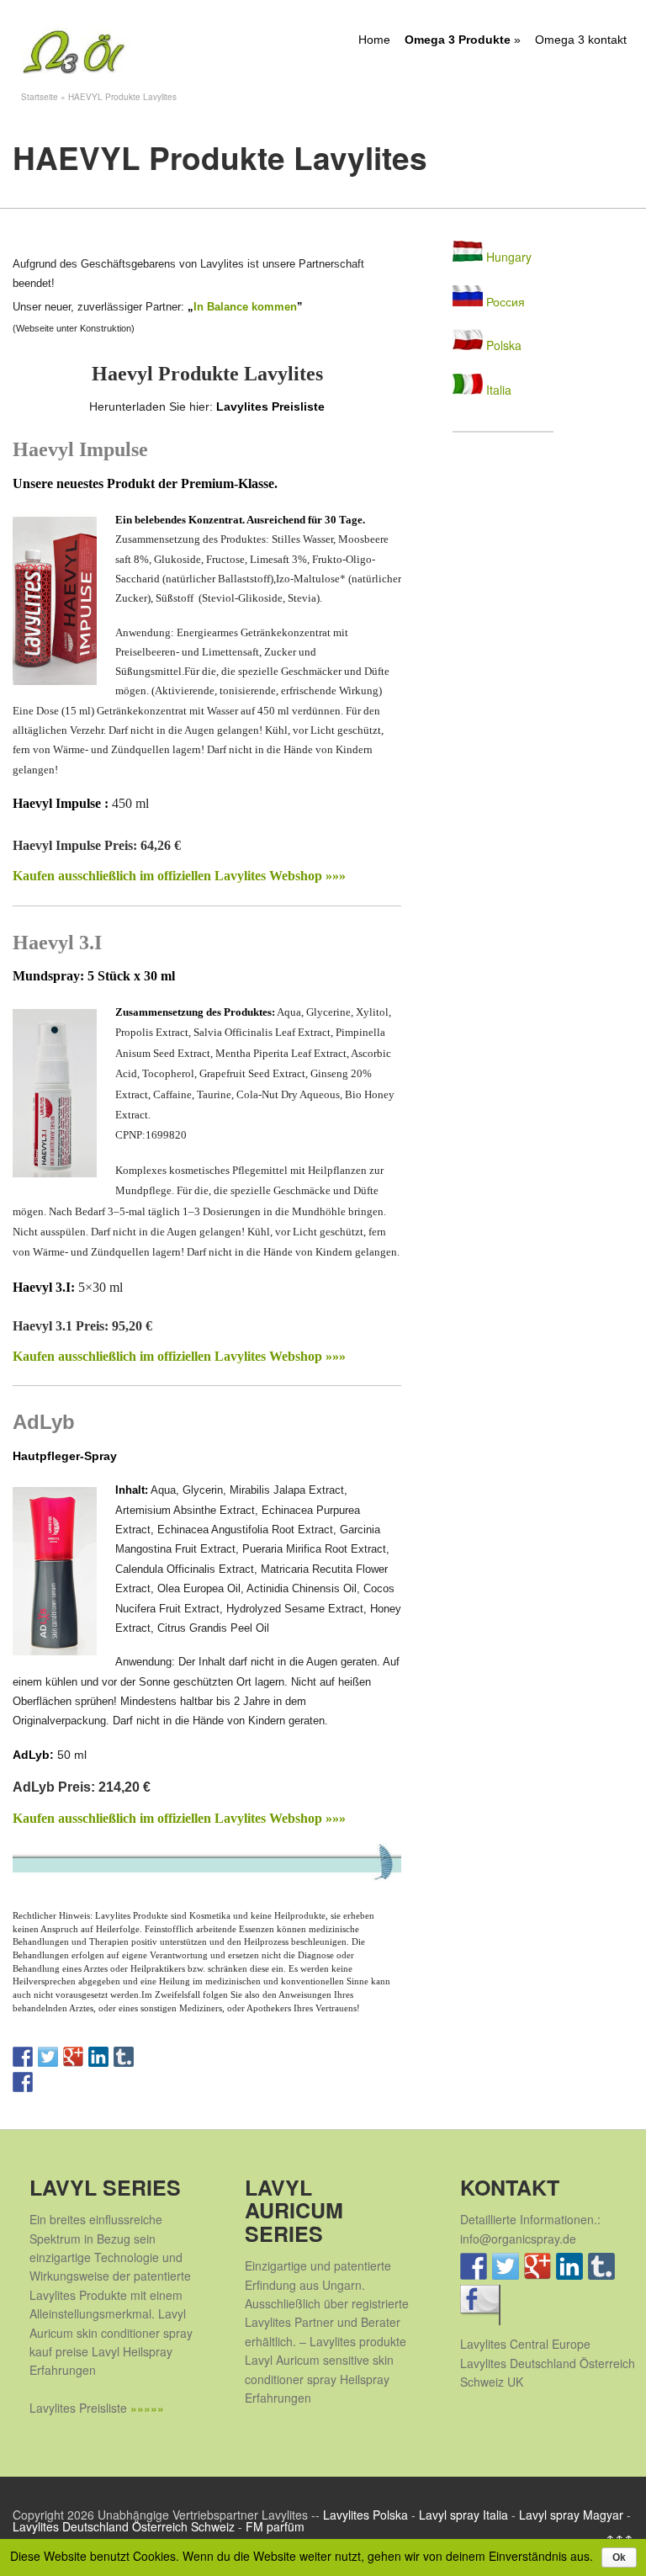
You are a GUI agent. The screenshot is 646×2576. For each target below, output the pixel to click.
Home (374, 40)
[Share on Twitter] (48, 2057)
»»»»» (147, 2408)
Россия (504, 301)
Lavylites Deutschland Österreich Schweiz (124, 2526)
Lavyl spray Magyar (571, 2515)
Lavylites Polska (365, 2515)
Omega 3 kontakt (581, 40)
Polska (502, 345)
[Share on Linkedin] (98, 2057)
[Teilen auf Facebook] (23, 2082)
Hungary (507, 257)
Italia (497, 390)
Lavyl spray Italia (463, 2515)
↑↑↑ (620, 2538)
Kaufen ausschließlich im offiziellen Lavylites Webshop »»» (179, 876)
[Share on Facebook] (23, 2057)
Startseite (40, 97)
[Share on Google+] (73, 2057)
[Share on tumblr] (124, 2057)
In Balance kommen (245, 307)
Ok (619, 2557)
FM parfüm (275, 2526)
